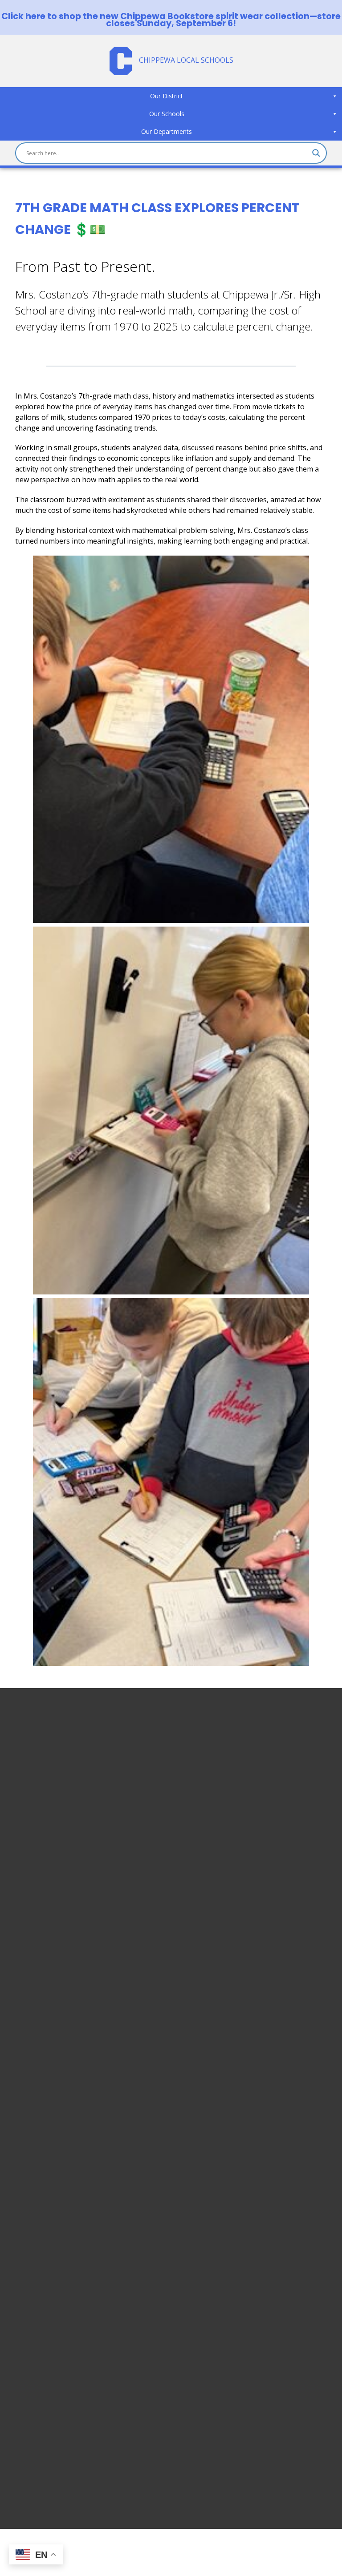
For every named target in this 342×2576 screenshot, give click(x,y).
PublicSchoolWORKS (49, 2457)
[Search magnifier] (316, 153)
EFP (21, 2393)
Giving (26, 2446)
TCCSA (26, 2435)
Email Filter (33, 2339)
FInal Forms (35, 2371)
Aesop (26, 2425)
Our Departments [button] (167, 131)
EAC (22, 2403)
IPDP (23, 2414)
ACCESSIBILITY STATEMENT (76, 1941)
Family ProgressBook (51, 2361)
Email (24, 2329)
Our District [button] (167, 96)
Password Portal (43, 2382)
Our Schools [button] (167, 114)
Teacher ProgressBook (54, 2350)
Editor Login (36, 2467)
